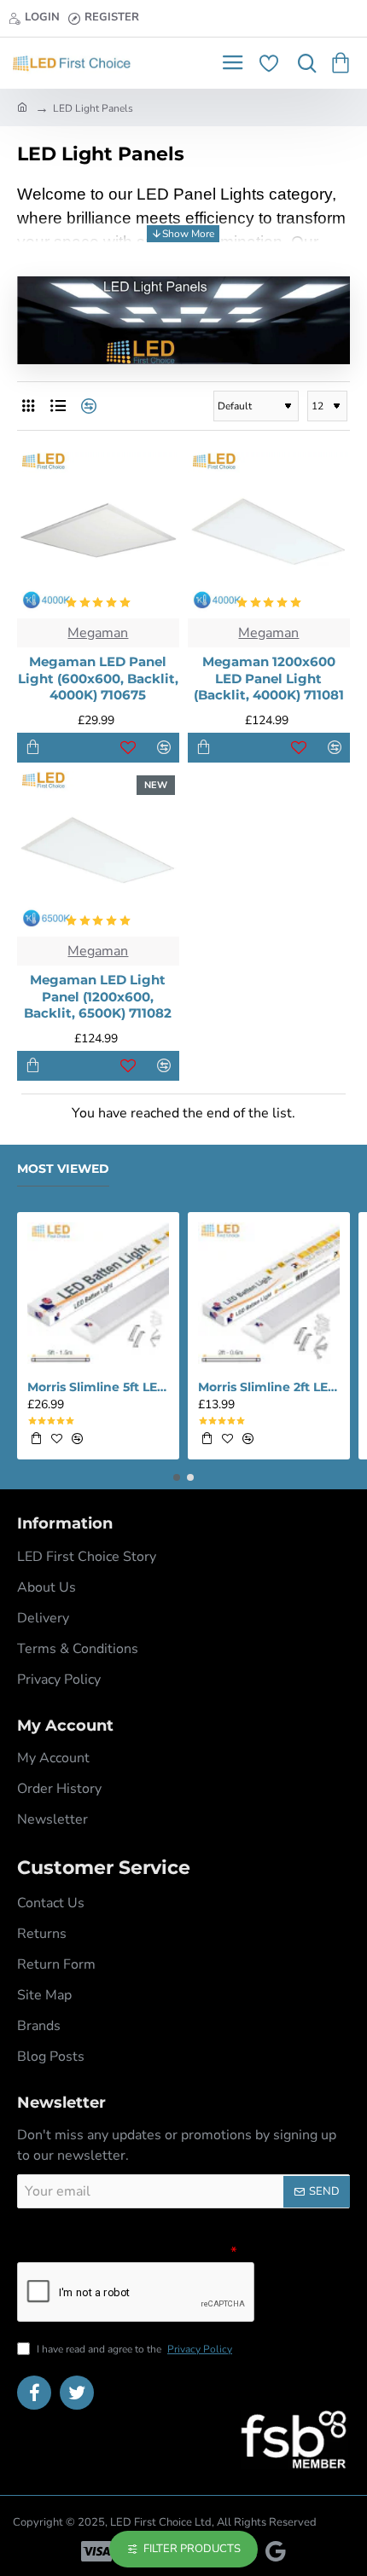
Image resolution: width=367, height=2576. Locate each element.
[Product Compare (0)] (87, 406)
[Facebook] (34, 2393)
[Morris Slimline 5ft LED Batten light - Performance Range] (98, 1293)
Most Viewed (63, 1169)
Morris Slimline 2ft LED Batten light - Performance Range (269, 1387)
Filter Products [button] (192, 2549)
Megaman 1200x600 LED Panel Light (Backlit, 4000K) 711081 (269, 678)
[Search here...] (303, 63)
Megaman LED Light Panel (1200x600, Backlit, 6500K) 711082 (98, 996)
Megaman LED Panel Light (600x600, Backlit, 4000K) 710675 (98, 678)
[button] (33, 748)
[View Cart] (344, 63)
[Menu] (233, 63)
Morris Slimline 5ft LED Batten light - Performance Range (98, 1387)
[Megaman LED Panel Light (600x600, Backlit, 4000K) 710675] (98, 533)
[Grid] (28, 406)
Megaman (98, 633)
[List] (58, 406)
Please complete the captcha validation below (122, 2251)
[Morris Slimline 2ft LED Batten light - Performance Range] (269, 1293)
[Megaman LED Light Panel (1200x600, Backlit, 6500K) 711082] (98, 852)
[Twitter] (77, 2393)
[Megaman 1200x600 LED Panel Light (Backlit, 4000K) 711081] (269, 533)
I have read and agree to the (133, 2349)
